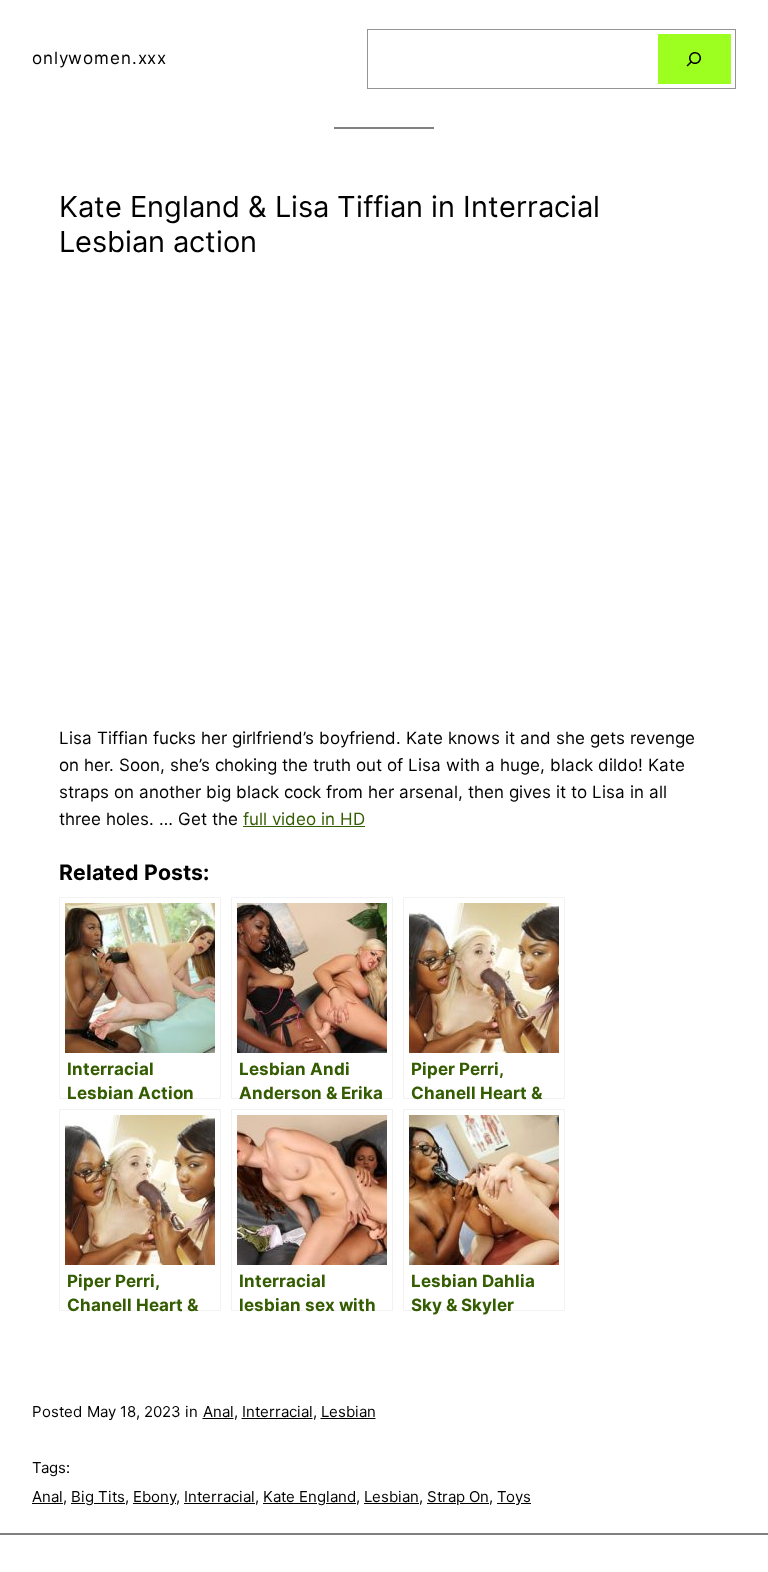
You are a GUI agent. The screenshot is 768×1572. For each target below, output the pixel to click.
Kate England (309, 1496)
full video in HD (304, 819)
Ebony (154, 1496)
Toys (514, 1496)
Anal (218, 1411)
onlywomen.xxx (99, 58)
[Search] (694, 59)
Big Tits (98, 1496)
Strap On (458, 1496)
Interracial (277, 1411)
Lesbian (348, 1411)
